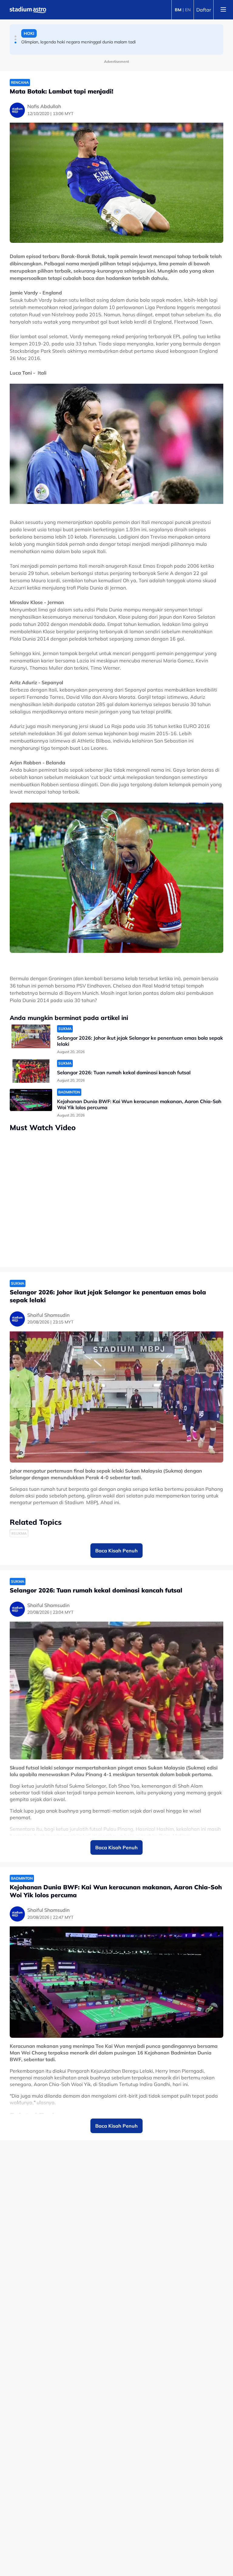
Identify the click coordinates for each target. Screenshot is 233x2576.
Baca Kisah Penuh (116, 1551)
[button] (15, 36)
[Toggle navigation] (223, 10)
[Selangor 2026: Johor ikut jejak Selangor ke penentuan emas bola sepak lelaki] (31, 1037)
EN (188, 10)
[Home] (28, 10)
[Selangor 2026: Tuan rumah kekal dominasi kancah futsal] (31, 1071)
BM (178, 10)
